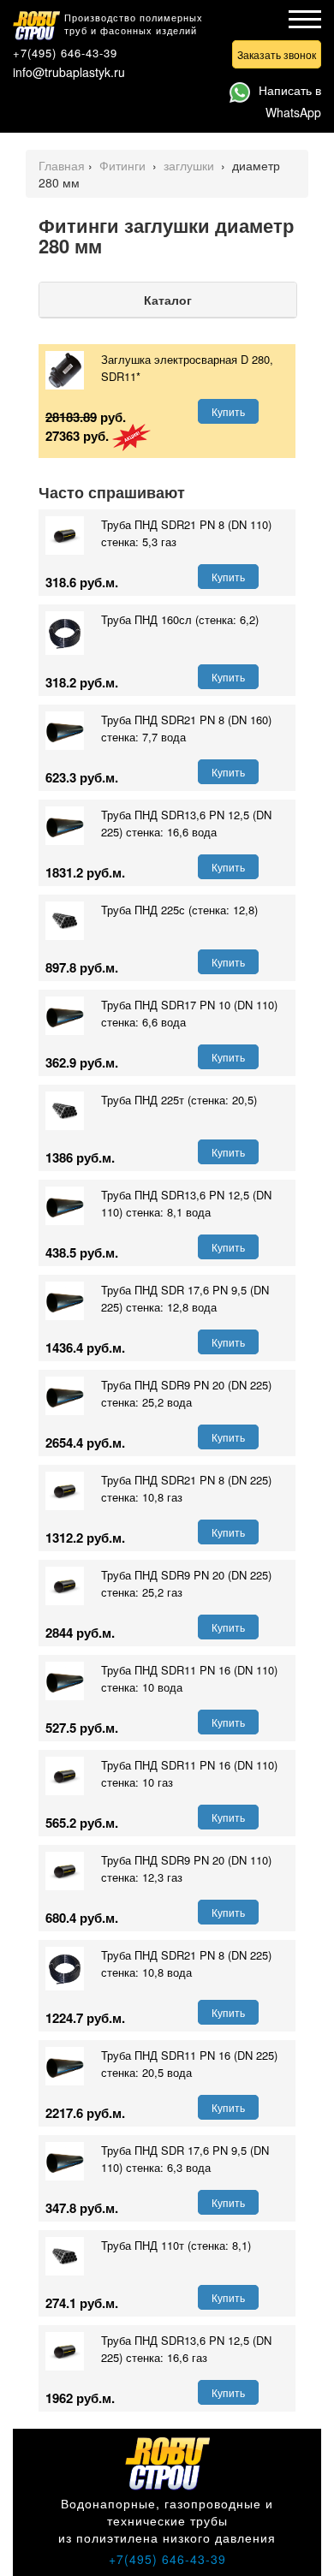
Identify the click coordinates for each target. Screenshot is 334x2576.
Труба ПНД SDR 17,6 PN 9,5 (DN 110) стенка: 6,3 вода (185, 2159)
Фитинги (124, 165)
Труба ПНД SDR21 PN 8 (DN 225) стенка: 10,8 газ (186, 1488)
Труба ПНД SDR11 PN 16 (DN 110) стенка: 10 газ (189, 1773)
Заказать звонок (277, 54)
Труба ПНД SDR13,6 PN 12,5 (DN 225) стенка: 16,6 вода (186, 823)
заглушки (191, 165)
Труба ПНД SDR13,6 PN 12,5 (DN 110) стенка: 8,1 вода (186, 1203)
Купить (228, 411)
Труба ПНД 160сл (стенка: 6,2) (180, 619)
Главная (62, 165)
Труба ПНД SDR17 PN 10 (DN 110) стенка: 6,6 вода (189, 1013)
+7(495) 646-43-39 (65, 53)
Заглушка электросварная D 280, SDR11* (187, 368)
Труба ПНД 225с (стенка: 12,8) (179, 910)
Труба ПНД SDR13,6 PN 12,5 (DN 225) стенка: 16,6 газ (186, 2349)
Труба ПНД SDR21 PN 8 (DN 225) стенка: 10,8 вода (186, 1963)
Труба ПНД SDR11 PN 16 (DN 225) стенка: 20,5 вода (189, 2064)
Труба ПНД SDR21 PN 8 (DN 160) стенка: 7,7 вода (186, 728)
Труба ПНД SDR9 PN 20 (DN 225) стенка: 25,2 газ (186, 1583)
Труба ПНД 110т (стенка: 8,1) (176, 2245)
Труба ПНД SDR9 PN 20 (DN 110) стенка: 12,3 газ (186, 1868)
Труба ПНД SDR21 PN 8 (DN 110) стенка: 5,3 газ (186, 533)
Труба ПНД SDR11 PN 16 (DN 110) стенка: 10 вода (189, 1678)
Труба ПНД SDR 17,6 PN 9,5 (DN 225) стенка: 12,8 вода (185, 1298)
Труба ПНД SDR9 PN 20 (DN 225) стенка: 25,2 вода (186, 1393)
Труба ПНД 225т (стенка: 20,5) (179, 1100)
